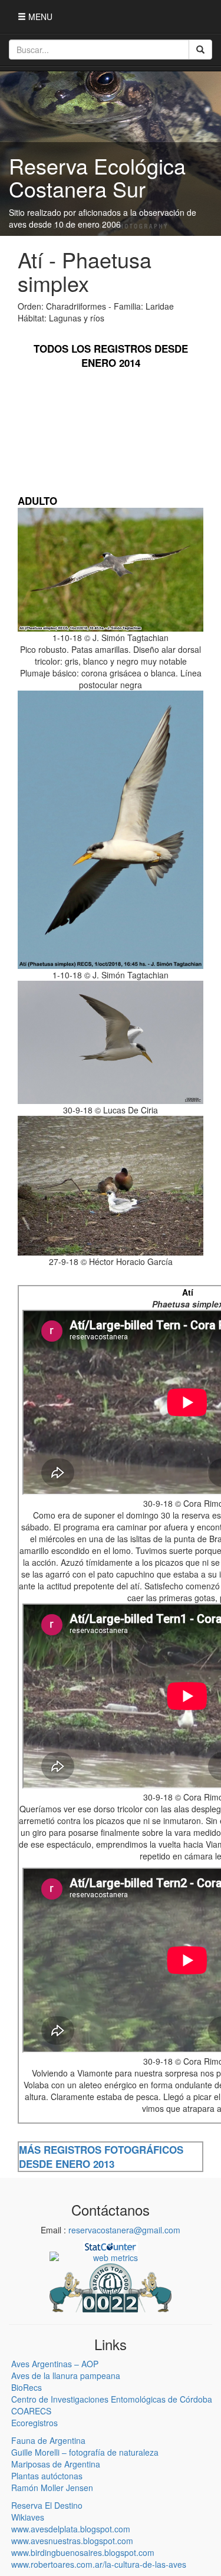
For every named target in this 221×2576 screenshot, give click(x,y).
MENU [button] (39, 17)
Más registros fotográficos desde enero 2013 (101, 2157)
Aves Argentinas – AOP (55, 2364)
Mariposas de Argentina (56, 2464)
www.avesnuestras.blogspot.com (72, 2541)
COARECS (31, 2411)
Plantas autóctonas (47, 2476)
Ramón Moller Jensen (52, 2488)
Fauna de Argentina (48, 2440)
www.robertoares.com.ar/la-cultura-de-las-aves (99, 2564)
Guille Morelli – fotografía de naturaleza (85, 2452)
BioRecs (27, 2387)
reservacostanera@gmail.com (124, 2230)
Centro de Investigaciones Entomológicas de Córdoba (112, 2399)
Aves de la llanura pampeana (66, 2375)
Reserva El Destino (47, 2505)
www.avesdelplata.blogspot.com (71, 2529)
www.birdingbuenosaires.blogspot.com (83, 2552)
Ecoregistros (34, 2423)
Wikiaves (28, 2517)
